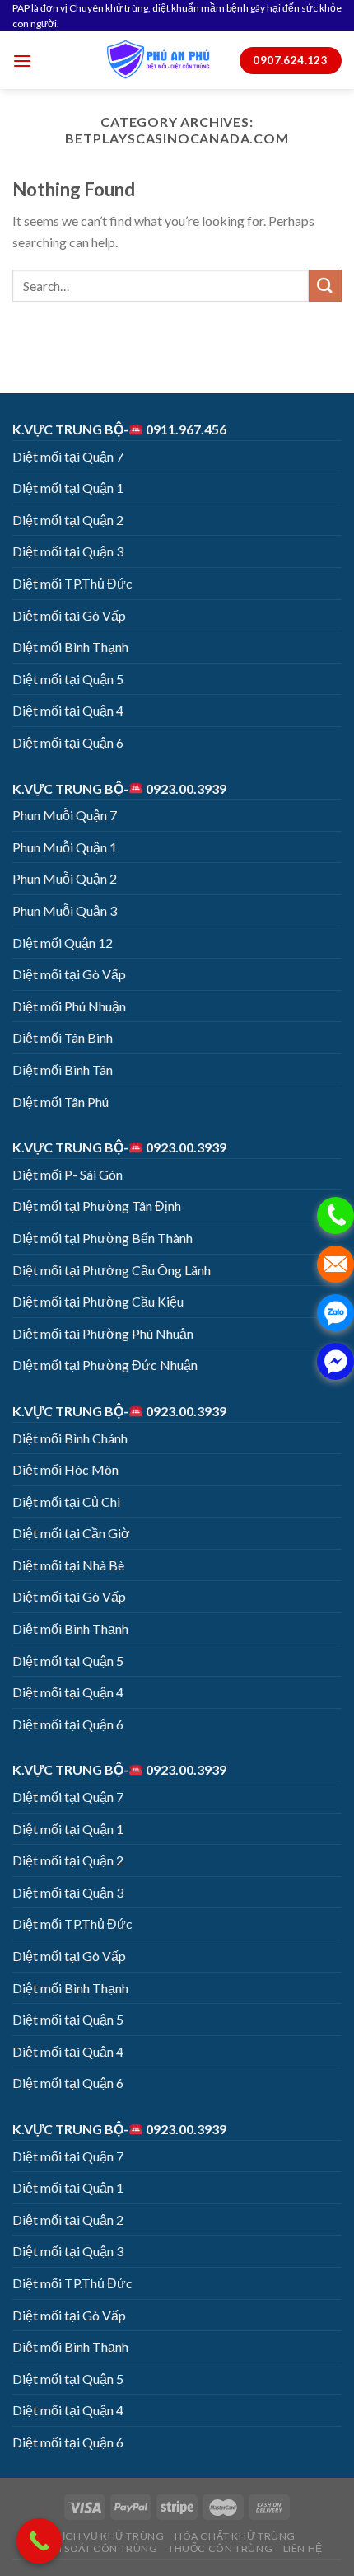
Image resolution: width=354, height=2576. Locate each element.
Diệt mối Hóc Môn (65, 1469)
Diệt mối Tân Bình (63, 1037)
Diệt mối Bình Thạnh (70, 647)
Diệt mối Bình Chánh (70, 1438)
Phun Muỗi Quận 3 (65, 910)
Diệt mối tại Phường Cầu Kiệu (98, 1301)
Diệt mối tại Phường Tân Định (97, 1206)
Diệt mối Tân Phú (61, 1102)
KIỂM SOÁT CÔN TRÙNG (97, 2548)
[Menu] (22, 61)
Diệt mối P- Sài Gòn (68, 1174)
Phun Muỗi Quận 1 (65, 847)
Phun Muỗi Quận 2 (65, 878)
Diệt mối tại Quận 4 (68, 710)
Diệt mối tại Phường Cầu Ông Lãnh (112, 1270)
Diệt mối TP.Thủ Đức (72, 583)
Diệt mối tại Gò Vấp (69, 615)
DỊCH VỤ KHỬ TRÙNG (109, 2536)
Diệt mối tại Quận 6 (68, 742)
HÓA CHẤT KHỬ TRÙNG (235, 2536)
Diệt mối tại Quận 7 (68, 456)
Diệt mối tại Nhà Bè (68, 1565)
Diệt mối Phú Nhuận (69, 1006)
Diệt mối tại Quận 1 (68, 488)
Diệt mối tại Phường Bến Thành (102, 1238)
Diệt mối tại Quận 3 (68, 551)
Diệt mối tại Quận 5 (68, 679)
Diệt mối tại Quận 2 (68, 520)
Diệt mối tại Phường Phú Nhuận (103, 1333)
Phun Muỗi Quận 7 (65, 815)
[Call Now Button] (39, 2541)
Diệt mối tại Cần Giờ (71, 1533)
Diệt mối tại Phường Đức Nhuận (105, 1365)
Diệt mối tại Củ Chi (66, 1501)
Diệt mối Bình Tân (63, 1070)
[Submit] (325, 286)
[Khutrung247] (158, 60)
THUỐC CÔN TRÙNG (220, 2548)
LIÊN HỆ (303, 2548)
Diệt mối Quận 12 (63, 943)
